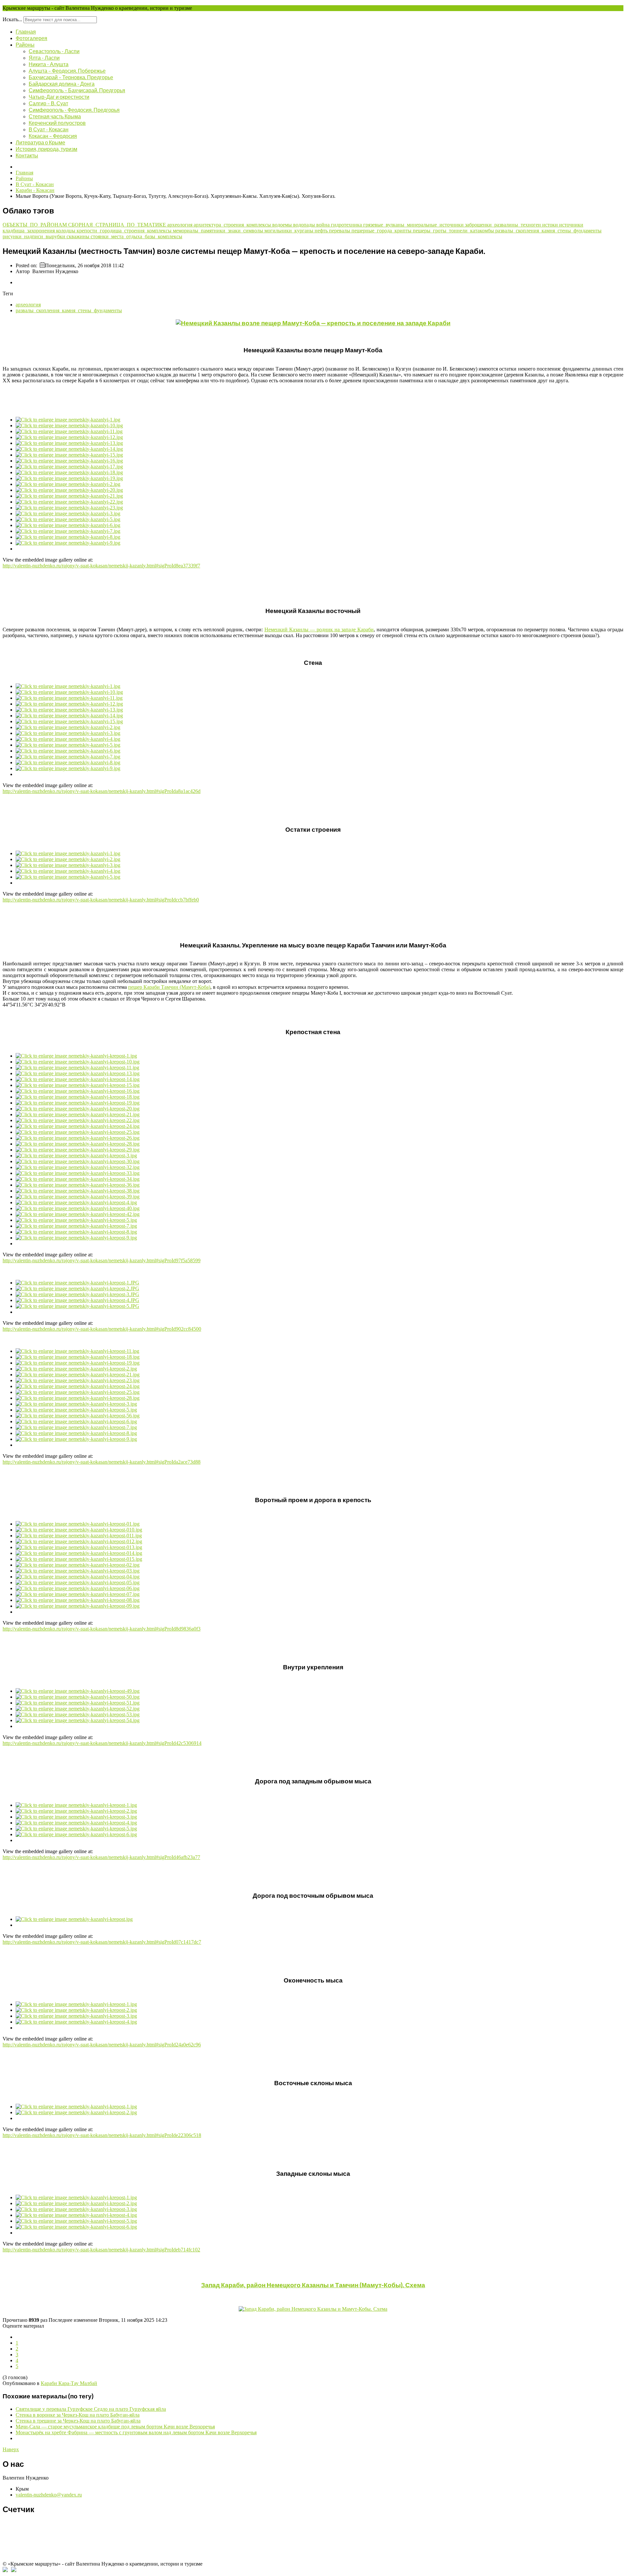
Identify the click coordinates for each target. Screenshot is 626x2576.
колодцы (66, 231)
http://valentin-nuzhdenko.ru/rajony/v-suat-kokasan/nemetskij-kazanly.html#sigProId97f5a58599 (102, 1260)
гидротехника (347, 225)
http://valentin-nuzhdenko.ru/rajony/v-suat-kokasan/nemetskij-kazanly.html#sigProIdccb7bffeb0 (101, 900)
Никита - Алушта (49, 64)
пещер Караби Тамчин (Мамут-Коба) (169, 987)
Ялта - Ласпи (44, 58)
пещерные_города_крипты (382, 231)
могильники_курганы (290, 231)
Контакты (27, 155)
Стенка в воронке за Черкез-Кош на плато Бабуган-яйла (78, 2415)
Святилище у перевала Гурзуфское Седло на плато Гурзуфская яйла (91, 2409)
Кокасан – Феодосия (53, 136)
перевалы (340, 231)
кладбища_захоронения (29, 231)
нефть (322, 231)
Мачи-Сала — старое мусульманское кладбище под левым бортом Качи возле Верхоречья (115, 2427)
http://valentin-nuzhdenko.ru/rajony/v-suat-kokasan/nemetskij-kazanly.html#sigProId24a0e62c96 (102, 2045)
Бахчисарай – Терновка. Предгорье (71, 77)
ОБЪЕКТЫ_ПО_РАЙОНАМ (35, 225)
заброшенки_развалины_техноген (504, 225)
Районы (25, 44)
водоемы (283, 225)
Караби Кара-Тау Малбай (69, 2383)
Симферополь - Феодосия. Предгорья (74, 110)
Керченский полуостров (57, 123)
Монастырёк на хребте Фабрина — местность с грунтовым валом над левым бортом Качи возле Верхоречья (136, 2432)
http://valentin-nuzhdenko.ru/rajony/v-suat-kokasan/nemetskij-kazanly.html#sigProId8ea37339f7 (101, 566)
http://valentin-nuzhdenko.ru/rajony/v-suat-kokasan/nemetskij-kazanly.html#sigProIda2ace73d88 (102, 1462)
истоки (551, 225)
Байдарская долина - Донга (62, 84)
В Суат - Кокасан (49, 129)
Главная (26, 31)
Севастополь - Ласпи (54, 51)
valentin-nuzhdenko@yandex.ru (49, 2495)
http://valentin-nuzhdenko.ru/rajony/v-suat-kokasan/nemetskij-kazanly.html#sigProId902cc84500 (102, 1329)
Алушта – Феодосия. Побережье (67, 71)
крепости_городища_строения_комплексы (125, 231)
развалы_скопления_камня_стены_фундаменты (548, 231)
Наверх (11, 2449)
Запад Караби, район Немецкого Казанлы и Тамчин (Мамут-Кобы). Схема (313, 2285)
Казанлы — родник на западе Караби (319, 629)
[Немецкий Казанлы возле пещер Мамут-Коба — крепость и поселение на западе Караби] (313, 323)
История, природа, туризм (46, 149)
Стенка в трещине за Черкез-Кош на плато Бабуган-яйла (78, 2421)
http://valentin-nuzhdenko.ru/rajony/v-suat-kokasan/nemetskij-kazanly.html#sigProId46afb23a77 (101, 1857)
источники (571, 225)
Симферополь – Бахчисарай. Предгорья (77, 90)
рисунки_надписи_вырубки (35, 236)
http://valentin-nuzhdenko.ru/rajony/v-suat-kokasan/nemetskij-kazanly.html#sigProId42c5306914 (102, 1743)
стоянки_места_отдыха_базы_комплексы (136, 236)
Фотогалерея (31, 38)
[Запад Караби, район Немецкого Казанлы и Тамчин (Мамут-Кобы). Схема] (313, 2309)
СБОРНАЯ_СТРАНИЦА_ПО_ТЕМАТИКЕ (118, 225)
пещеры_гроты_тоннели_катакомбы (454, 231)
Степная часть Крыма (55, 116)
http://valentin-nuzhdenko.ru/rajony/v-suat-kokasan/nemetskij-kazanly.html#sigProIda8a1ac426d (102, 791)
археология (180, 225)
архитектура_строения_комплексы (233, 225)
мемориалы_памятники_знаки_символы (219, 231)
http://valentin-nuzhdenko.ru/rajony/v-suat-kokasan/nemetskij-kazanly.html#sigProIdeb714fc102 (101, 2250)
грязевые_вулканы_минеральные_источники (414, 225)
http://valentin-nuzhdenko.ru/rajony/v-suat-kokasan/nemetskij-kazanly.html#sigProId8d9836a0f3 (102, 1629)
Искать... (12, 19)
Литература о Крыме (40, 142)
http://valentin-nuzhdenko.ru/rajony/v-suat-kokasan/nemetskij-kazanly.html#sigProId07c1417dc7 (102, 1942)
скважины (79, 236)
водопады (305, 225)
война (324, 225)
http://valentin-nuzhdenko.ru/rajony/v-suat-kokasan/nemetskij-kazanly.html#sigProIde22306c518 (102, 2135)
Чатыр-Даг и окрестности (59, 97)
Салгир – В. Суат (48, 103)
